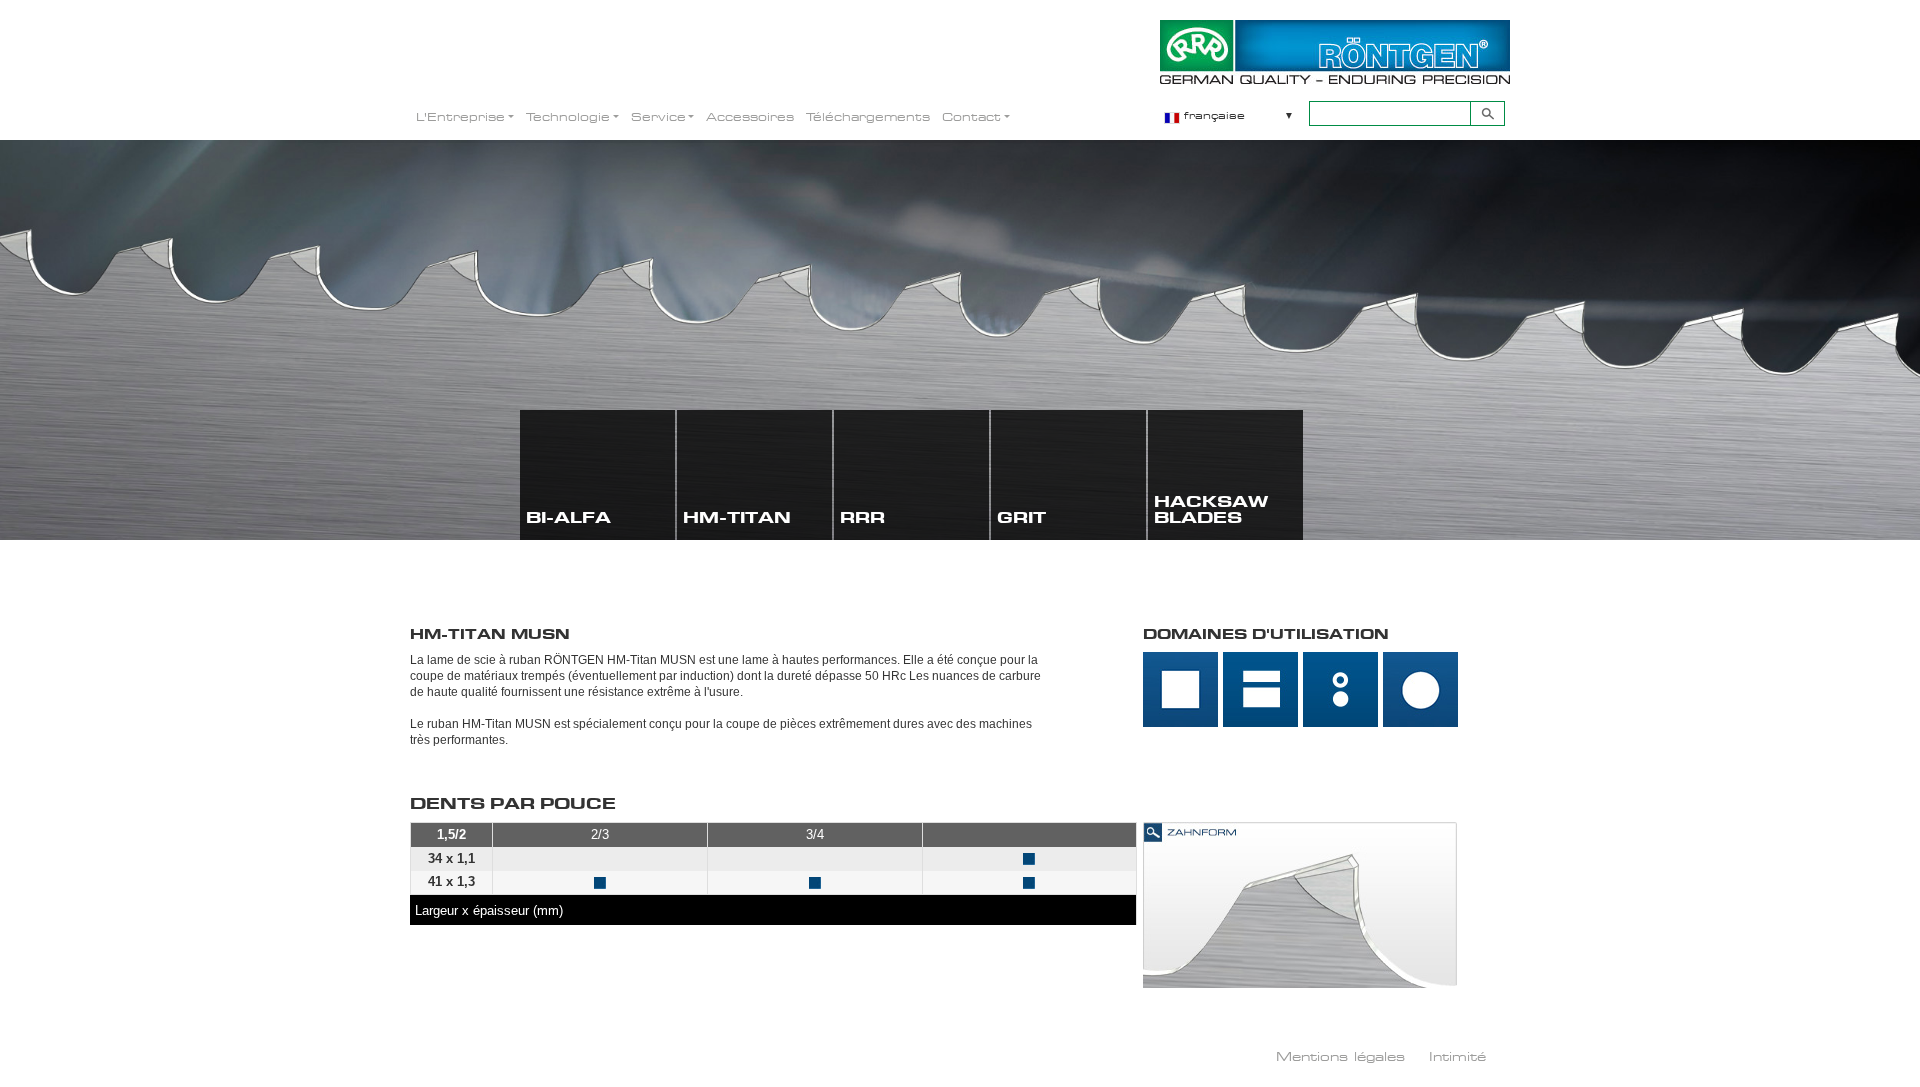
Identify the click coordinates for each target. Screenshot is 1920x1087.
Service (658, 116)
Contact (971, 116)
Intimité (1457, 1056)
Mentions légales (1340, 1056)
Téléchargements (868, 116)
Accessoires (750, 116)
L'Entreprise (460, 116)
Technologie (568, 116)
